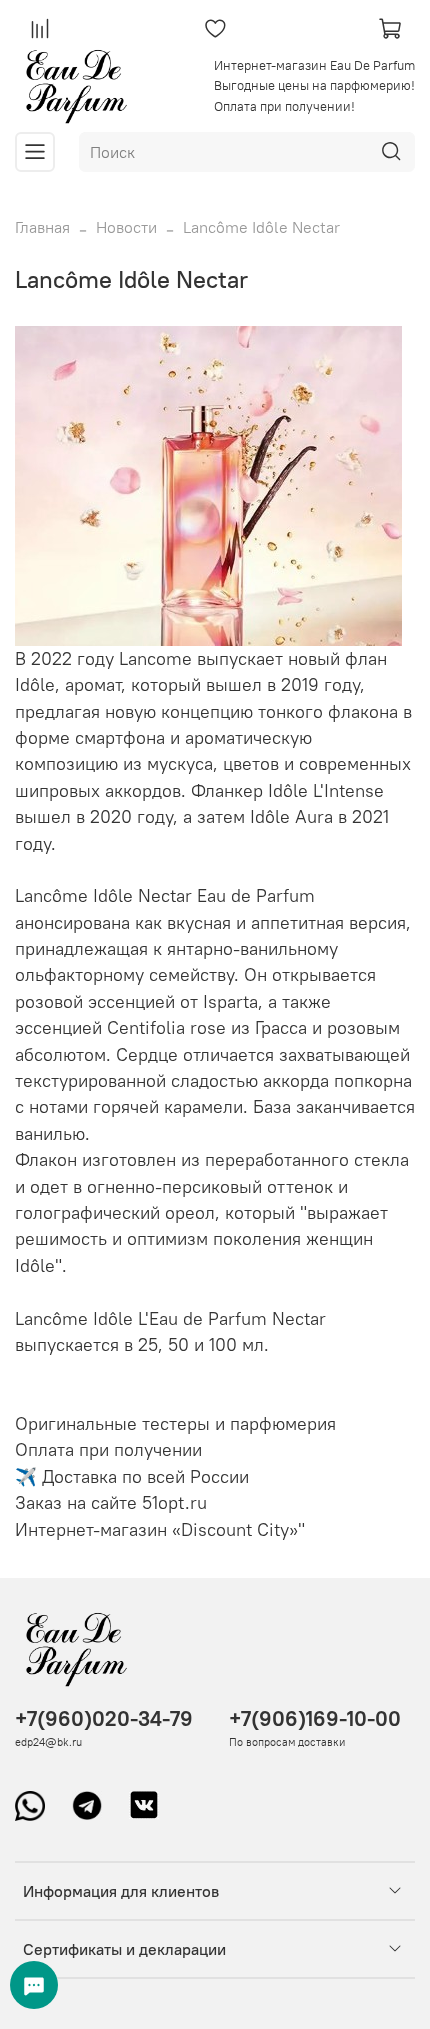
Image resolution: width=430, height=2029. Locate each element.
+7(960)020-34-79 (104, 1718)
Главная (42, 227)
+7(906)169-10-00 (315, 1718)
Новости (126, 227)
